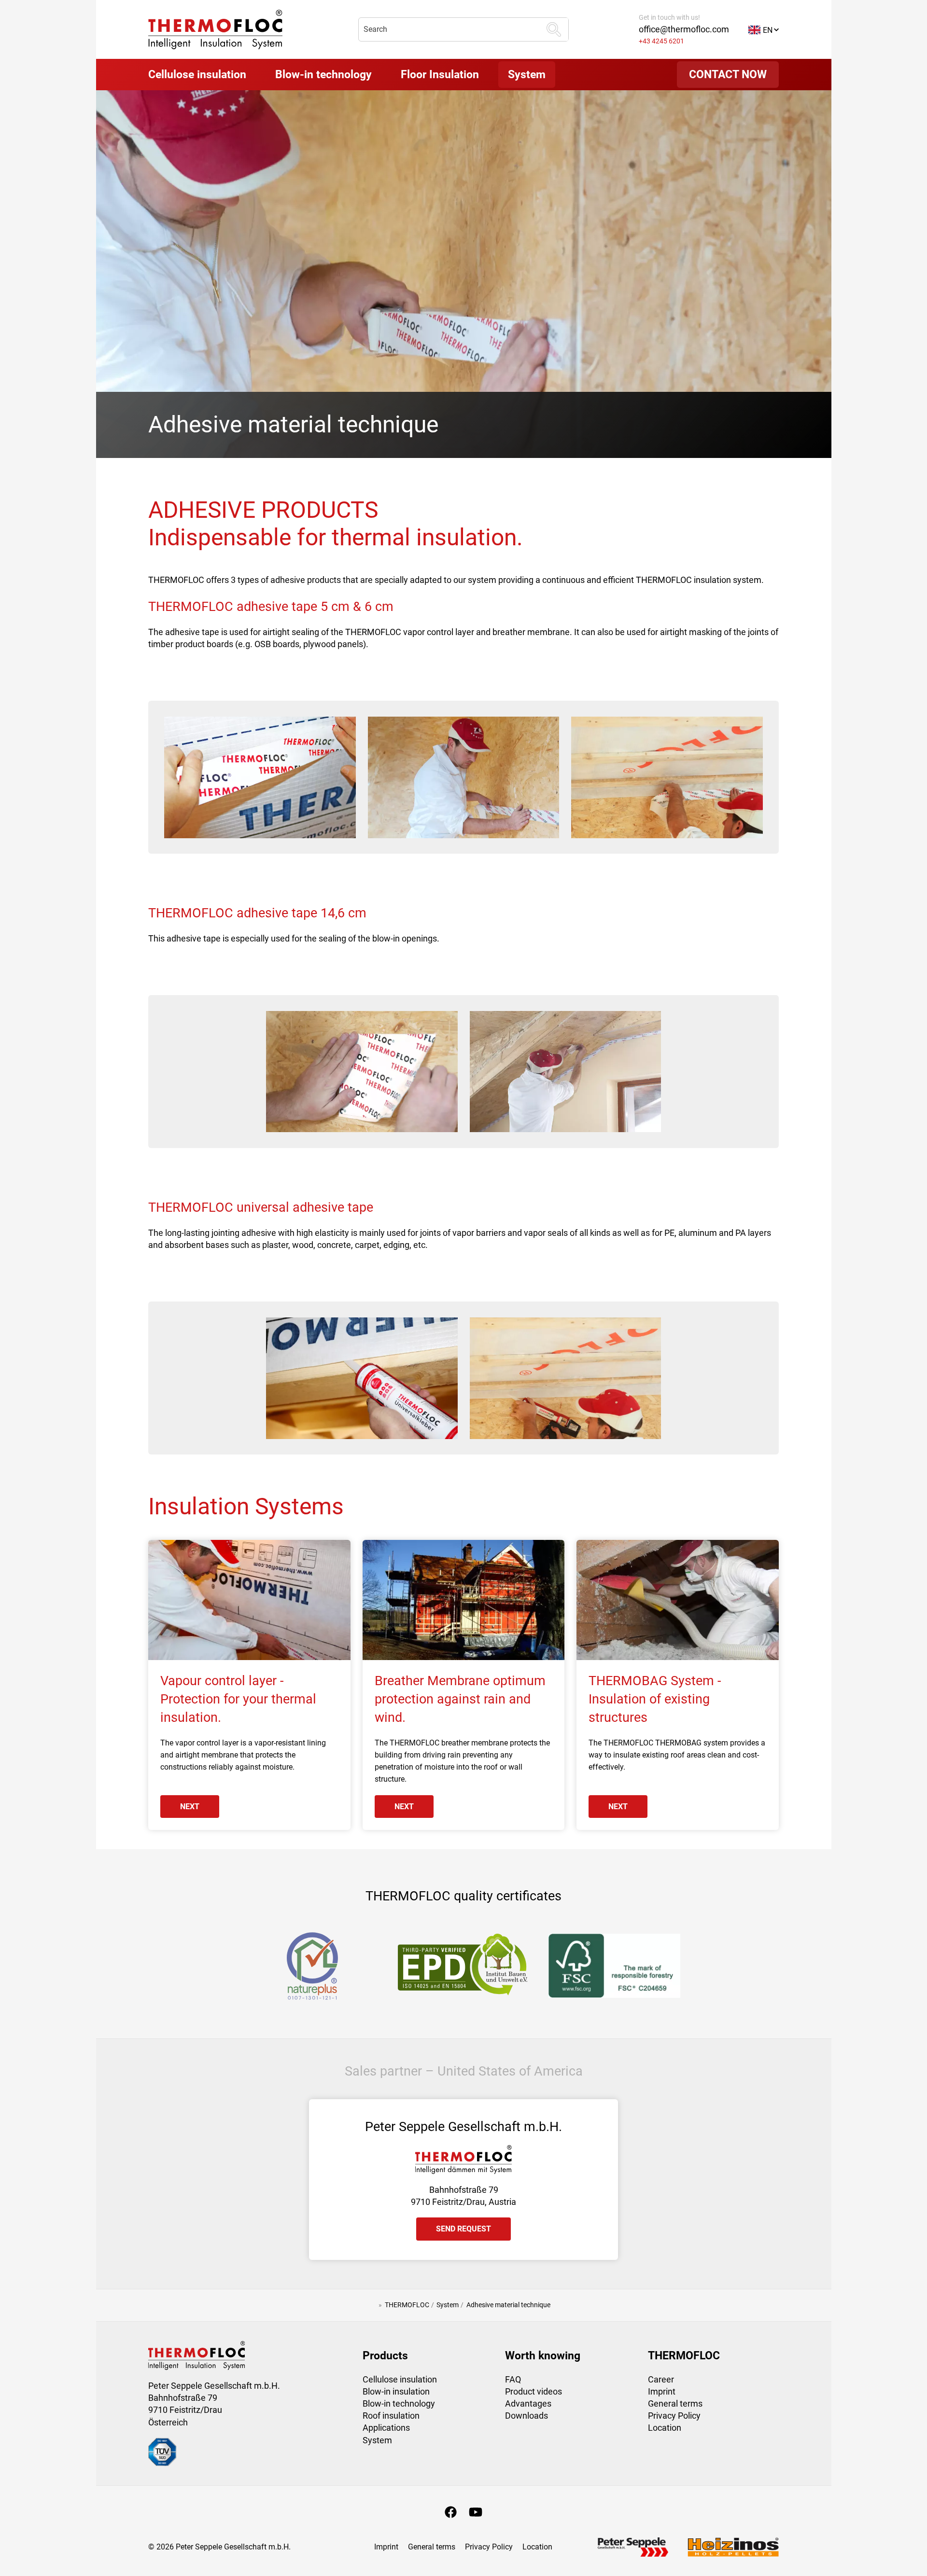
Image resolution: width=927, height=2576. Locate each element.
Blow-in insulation (396, 2391)
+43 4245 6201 (661, 41)
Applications (386, 2428)
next (190, 1807)
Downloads (527, 2416)
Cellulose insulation (400, 2379)
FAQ (513, 2379)
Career (661, 2379)
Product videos (534, 2391)
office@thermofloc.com (684, 29)
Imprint (662, 2391)
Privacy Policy (674, 2416)
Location (665, 2428)
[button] (764, 29)
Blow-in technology (399, 2403)
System (377, 2440)
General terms (675, 2403)
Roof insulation (391, 2416)
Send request (463, 2229)
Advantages (528, 2403)
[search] (554, 29)
